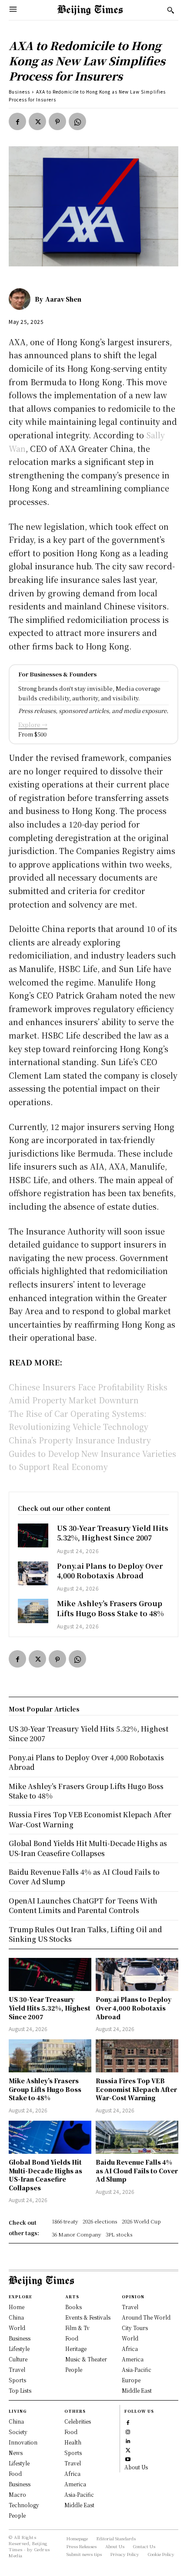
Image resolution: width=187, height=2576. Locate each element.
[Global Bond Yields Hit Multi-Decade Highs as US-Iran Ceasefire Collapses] (50, 2137)
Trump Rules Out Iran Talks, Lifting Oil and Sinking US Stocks (85, 1934)
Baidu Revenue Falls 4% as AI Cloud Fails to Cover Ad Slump (137, 2171)
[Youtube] (128, 2458)
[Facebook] (17, 121)
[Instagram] (128, 2431)
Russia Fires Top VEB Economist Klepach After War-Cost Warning (136, 2089)
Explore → (33, 725)
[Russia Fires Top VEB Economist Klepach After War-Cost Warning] (137, 2056)
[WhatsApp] (77, 121)
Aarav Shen (63, 299)
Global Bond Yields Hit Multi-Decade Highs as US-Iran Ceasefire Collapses (45, 2175)
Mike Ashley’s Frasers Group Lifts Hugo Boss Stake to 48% (110, 1608)
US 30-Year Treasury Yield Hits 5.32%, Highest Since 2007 (113, 1533)
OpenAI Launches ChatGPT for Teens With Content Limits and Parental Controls (83, 1905)
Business (19, 92)
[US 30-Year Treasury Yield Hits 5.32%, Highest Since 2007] (33, 1536)
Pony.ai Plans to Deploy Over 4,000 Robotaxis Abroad (110, 1571)
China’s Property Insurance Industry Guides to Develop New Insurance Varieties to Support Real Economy (92, 1453)
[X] (37, 121)
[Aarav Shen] (22, 299)
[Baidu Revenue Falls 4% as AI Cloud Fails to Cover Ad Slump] (137, 2137)
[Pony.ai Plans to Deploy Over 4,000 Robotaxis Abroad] (33, 1574)
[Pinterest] (57, 121)
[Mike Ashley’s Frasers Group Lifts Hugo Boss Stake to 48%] (33, 1611)
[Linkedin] (128, 2440)
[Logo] (90, 10)
